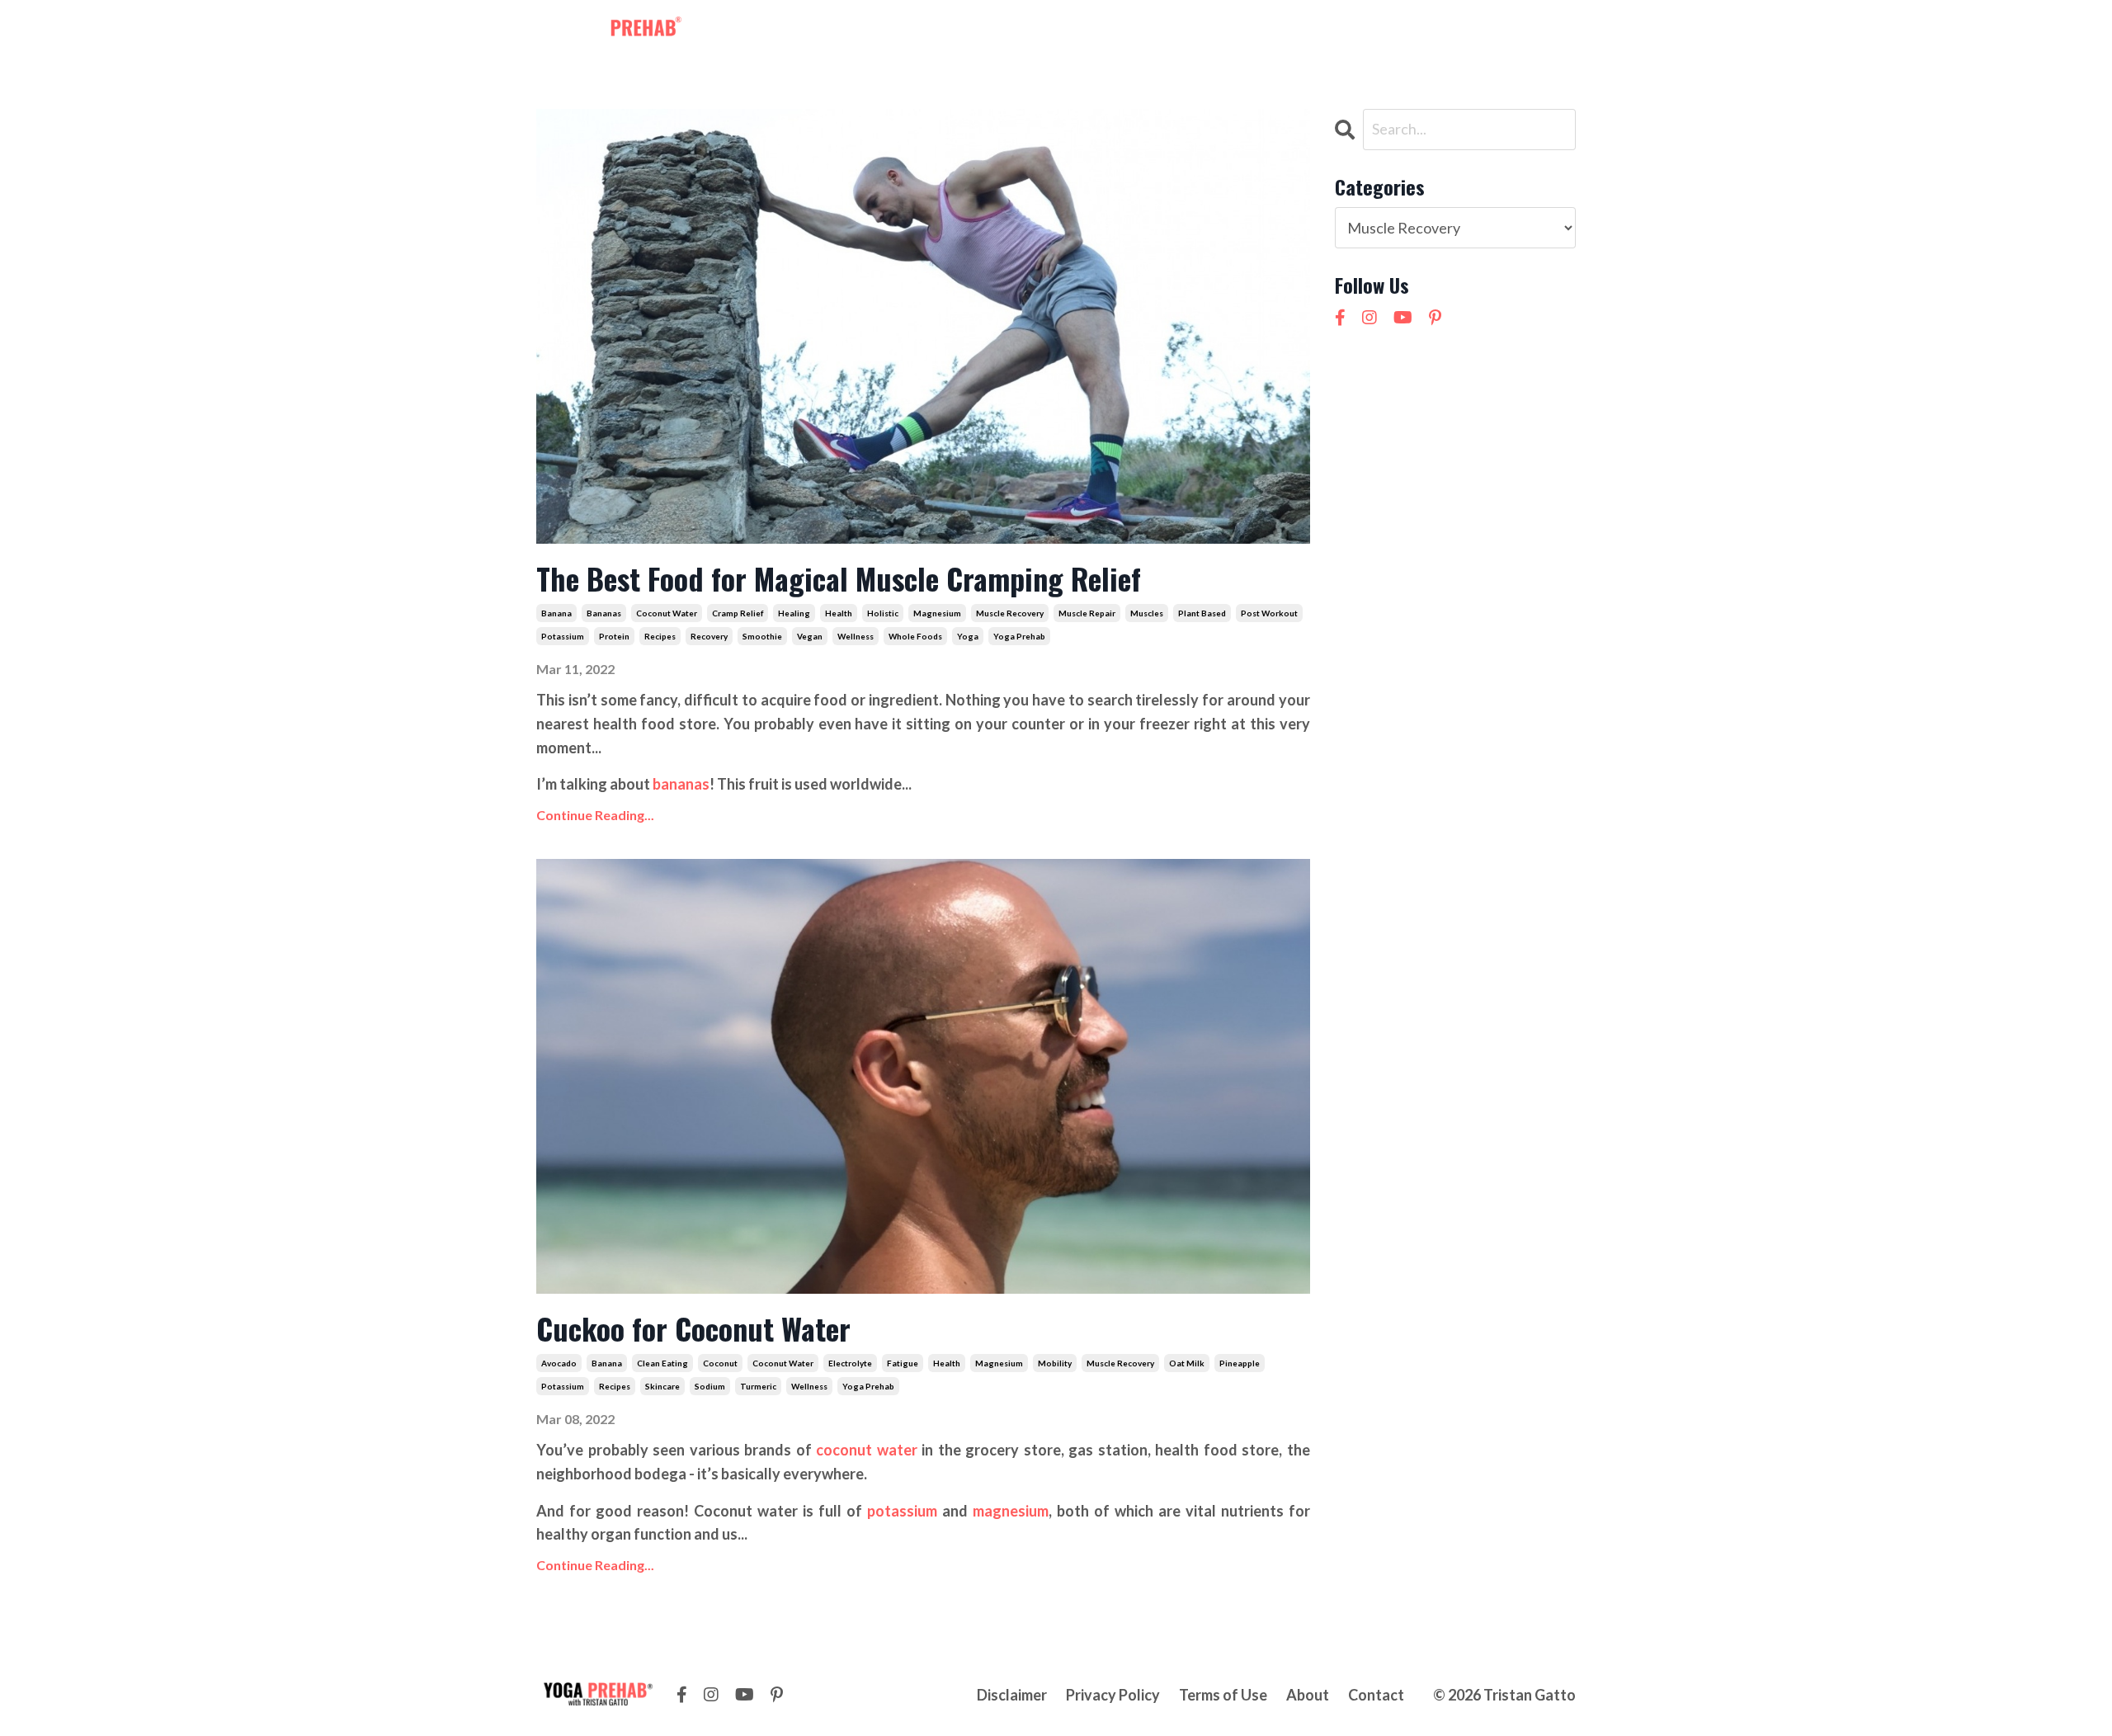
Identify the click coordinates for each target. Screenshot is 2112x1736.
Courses (1120, 31)
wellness (856, 636)
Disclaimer (1012, 1695)
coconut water (667, 613)
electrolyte (850, 1363)
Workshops (1035, 31)
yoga (968, 636)
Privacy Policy (1113, 1695)
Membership (938, 31)
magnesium (937, 613)
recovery (709, 636)
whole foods (915, 636)
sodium (710, 1386)
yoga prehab (1019, 636)
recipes (660, 636)
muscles (1147, 613)
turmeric (758, 1386)
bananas (604, 613)
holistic (883, 613)
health (839, 613)
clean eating (662, 1363)
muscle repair (1087, 613)
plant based (1202, 613)
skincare (662, 1386)
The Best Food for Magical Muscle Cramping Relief (839, 578)
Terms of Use (1223, 1695)
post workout (1269, 613)
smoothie (762, 636)
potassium (563, 636)
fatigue (903, 1363)
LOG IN (1544, 31)
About (1186, 31)
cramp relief (738, 613)
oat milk (1187, 1363)
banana (556, 613)
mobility (1055, 1363)
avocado (559, 1363)
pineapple (1240, 1363)
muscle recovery (1010, 613)
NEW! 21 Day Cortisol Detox (1391, 31)
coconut (720, 1363)
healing (794, 613)
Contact (1252, 31)
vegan (810, 636)
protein (614, 636)
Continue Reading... (595, 815)
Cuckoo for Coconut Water (693, 1328)
